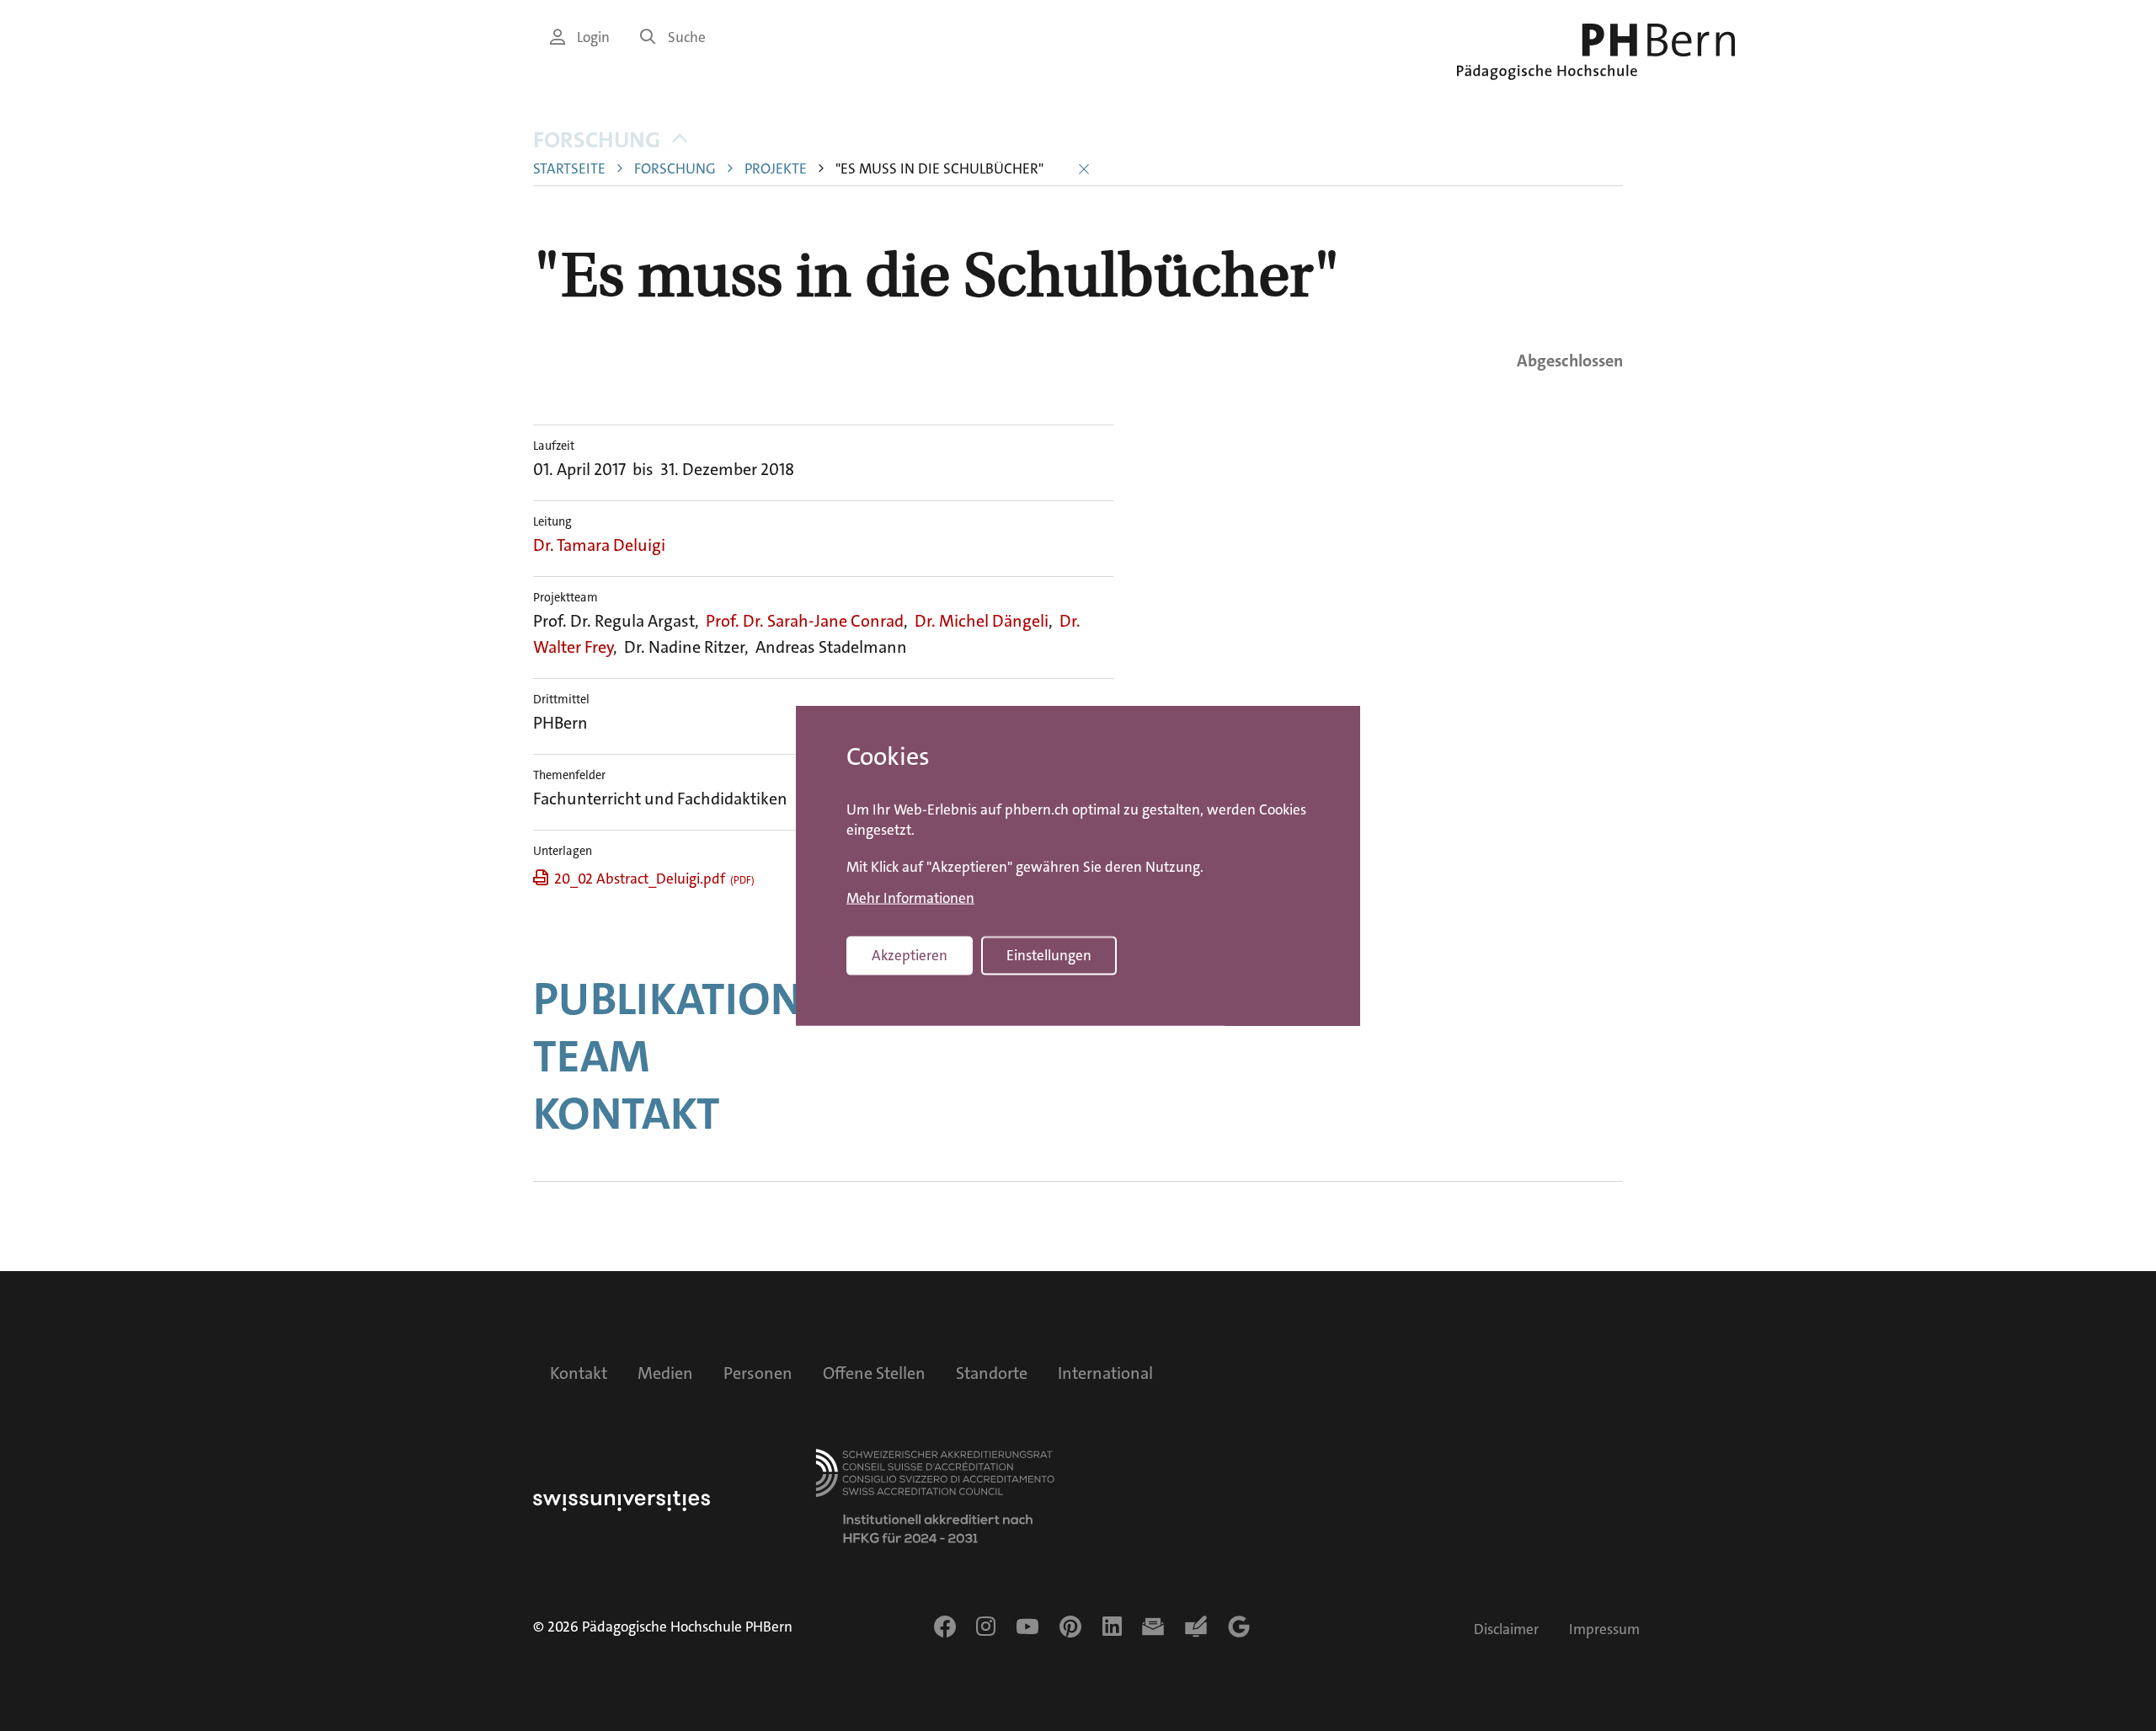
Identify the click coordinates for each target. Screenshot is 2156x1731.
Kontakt (627, 1114)
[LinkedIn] (1112, 1627)
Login (593, 37)
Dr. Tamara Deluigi (599, 545)
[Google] (1239, 1627)
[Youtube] (1027, 1627)
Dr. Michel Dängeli (982, 621)
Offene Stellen (874, 1373)
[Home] (1596, 52)
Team (591, 1056)
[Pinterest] (1070, 1627)
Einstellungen (1049, 956)
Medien (665, 1373)
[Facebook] (945, 1627)
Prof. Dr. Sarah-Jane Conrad (805, 621)
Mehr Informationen (910, 898)
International (1105, 1373)
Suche (687, 37)
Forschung (597, 140)
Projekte (776, 169)
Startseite (569, 169)
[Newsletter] (1153, 1627)
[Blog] (1196, 1627)
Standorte (992, 1373)
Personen (758, 1373)
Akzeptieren (910, 956)
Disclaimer (1506, 1629)
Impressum (1604, 1629)
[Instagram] (986, 1627)
